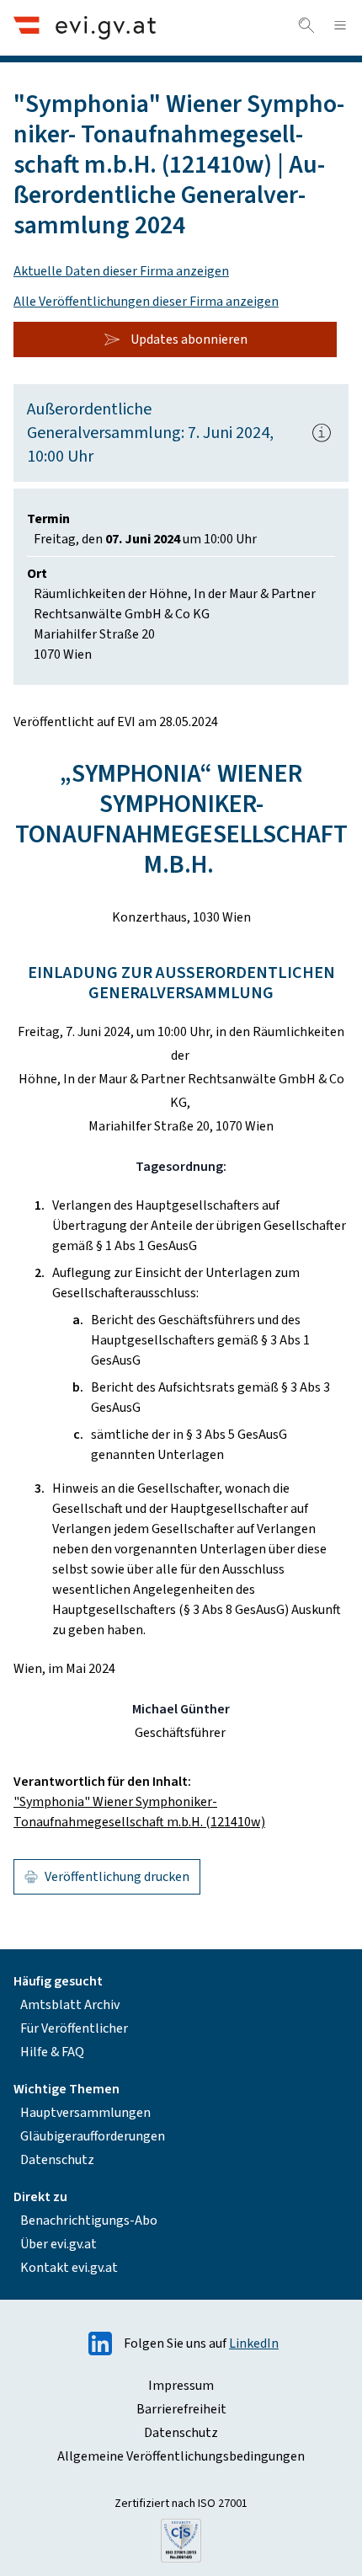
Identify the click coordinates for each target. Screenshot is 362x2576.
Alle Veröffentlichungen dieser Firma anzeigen (146, 302)
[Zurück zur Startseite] (85, 27)
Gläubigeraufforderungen (93, 2136)
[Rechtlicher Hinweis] (322, 433)
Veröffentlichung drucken (117, 1877)
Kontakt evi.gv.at (69, 2268)
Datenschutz (57, 2160)
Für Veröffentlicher (74, 2028)
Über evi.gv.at (59, 2244)
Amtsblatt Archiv (70, 2005)
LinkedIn (254, 2344)
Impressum (181, 2386)
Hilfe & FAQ (52, 2052)
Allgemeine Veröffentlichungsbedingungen (181, 2456)
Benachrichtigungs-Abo (89, 2221)
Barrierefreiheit (181, 2409)
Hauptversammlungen (85, 2113)
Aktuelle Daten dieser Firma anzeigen (121, 271)
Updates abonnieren (189, 339)
